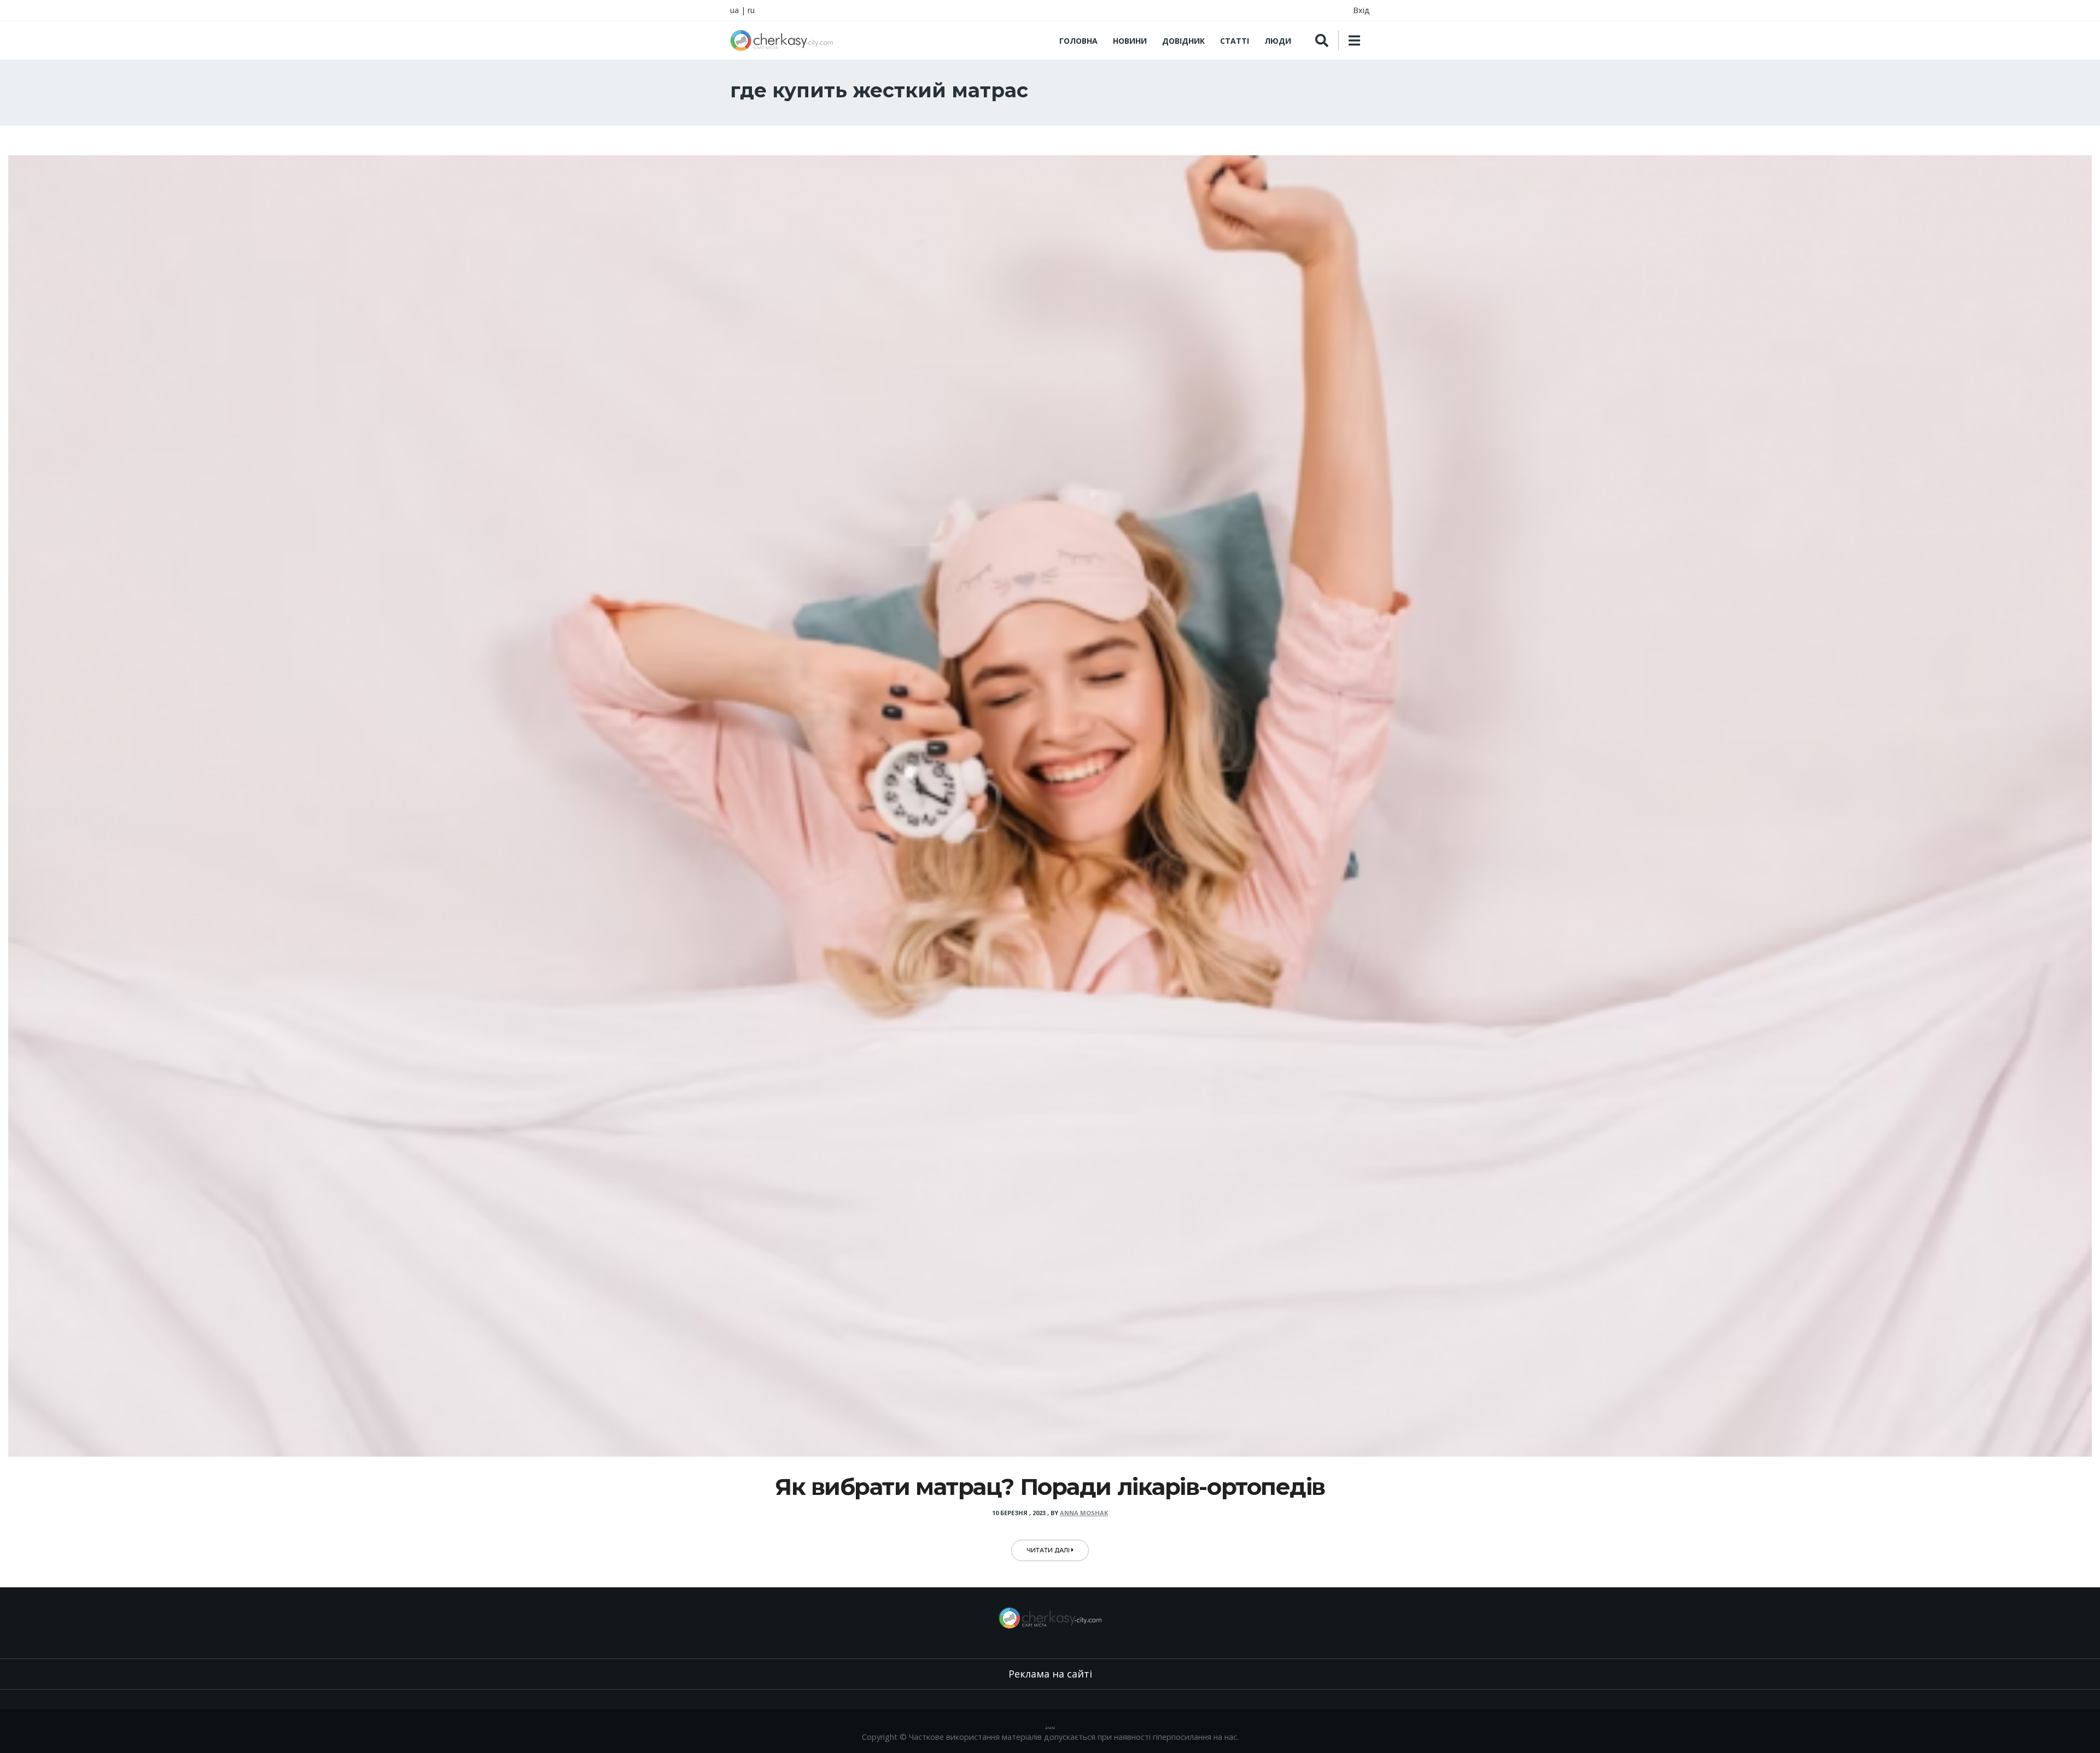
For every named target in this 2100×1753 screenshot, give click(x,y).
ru (751, 10)
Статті (1235, 41)
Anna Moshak (1084, 1513)
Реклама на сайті (1050, 1674)
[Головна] (782, 40)
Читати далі (1049, 1550)
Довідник (1183, 41)
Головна (1078, 41)
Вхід (1361, 10)
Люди (1278, 41)
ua (734, 10)
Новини (1130, 41)
